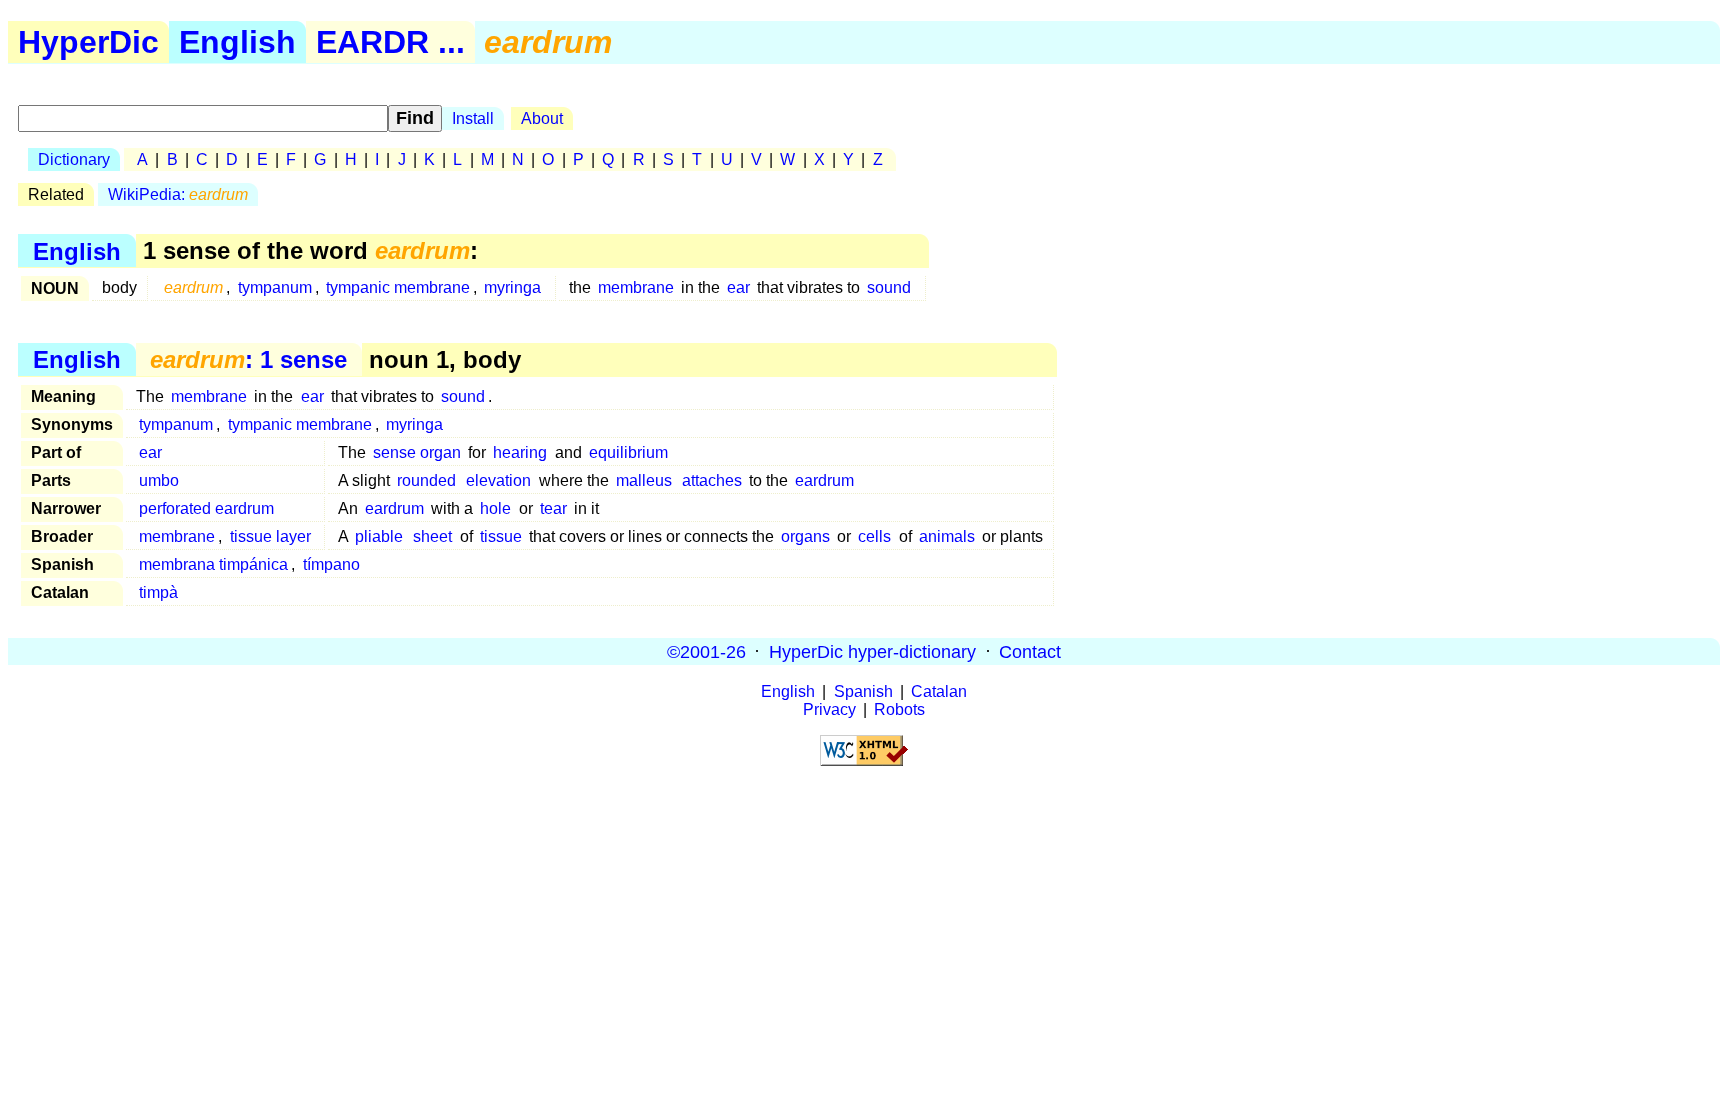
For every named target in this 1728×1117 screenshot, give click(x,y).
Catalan (939, 691)
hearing (520, 452)
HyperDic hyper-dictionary (872, 651)
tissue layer (270, 536)
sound (889, 287)
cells (874, 536)
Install (473, 118)
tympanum (275, 287)
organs (805, 536)
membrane (636, 287)
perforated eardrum (206, 508)
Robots (899, 709)
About (542, 118)
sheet (432, 536)
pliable (379, 536)
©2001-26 (706, 651)
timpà (158, 592)
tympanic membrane (398, 287)
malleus (644, 480)
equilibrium (628, 452)
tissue (501, 536)
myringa (512, 287)
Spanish (863, 691)
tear (553, 508)
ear (738, 287)
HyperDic (88, 42)
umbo (159, 480)
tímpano (331, 564)
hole (495, 508)
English (237, 42)
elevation (498, 480)
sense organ (417, 452)
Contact (1030, 651)
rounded (426, 480)
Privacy (829, 709)
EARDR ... (390, 42)
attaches (712, 480)
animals (947, 536)
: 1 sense (248, 359)
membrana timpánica (213, 564)
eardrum (824, 480)
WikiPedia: (178, 194)
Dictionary (74, 159)
